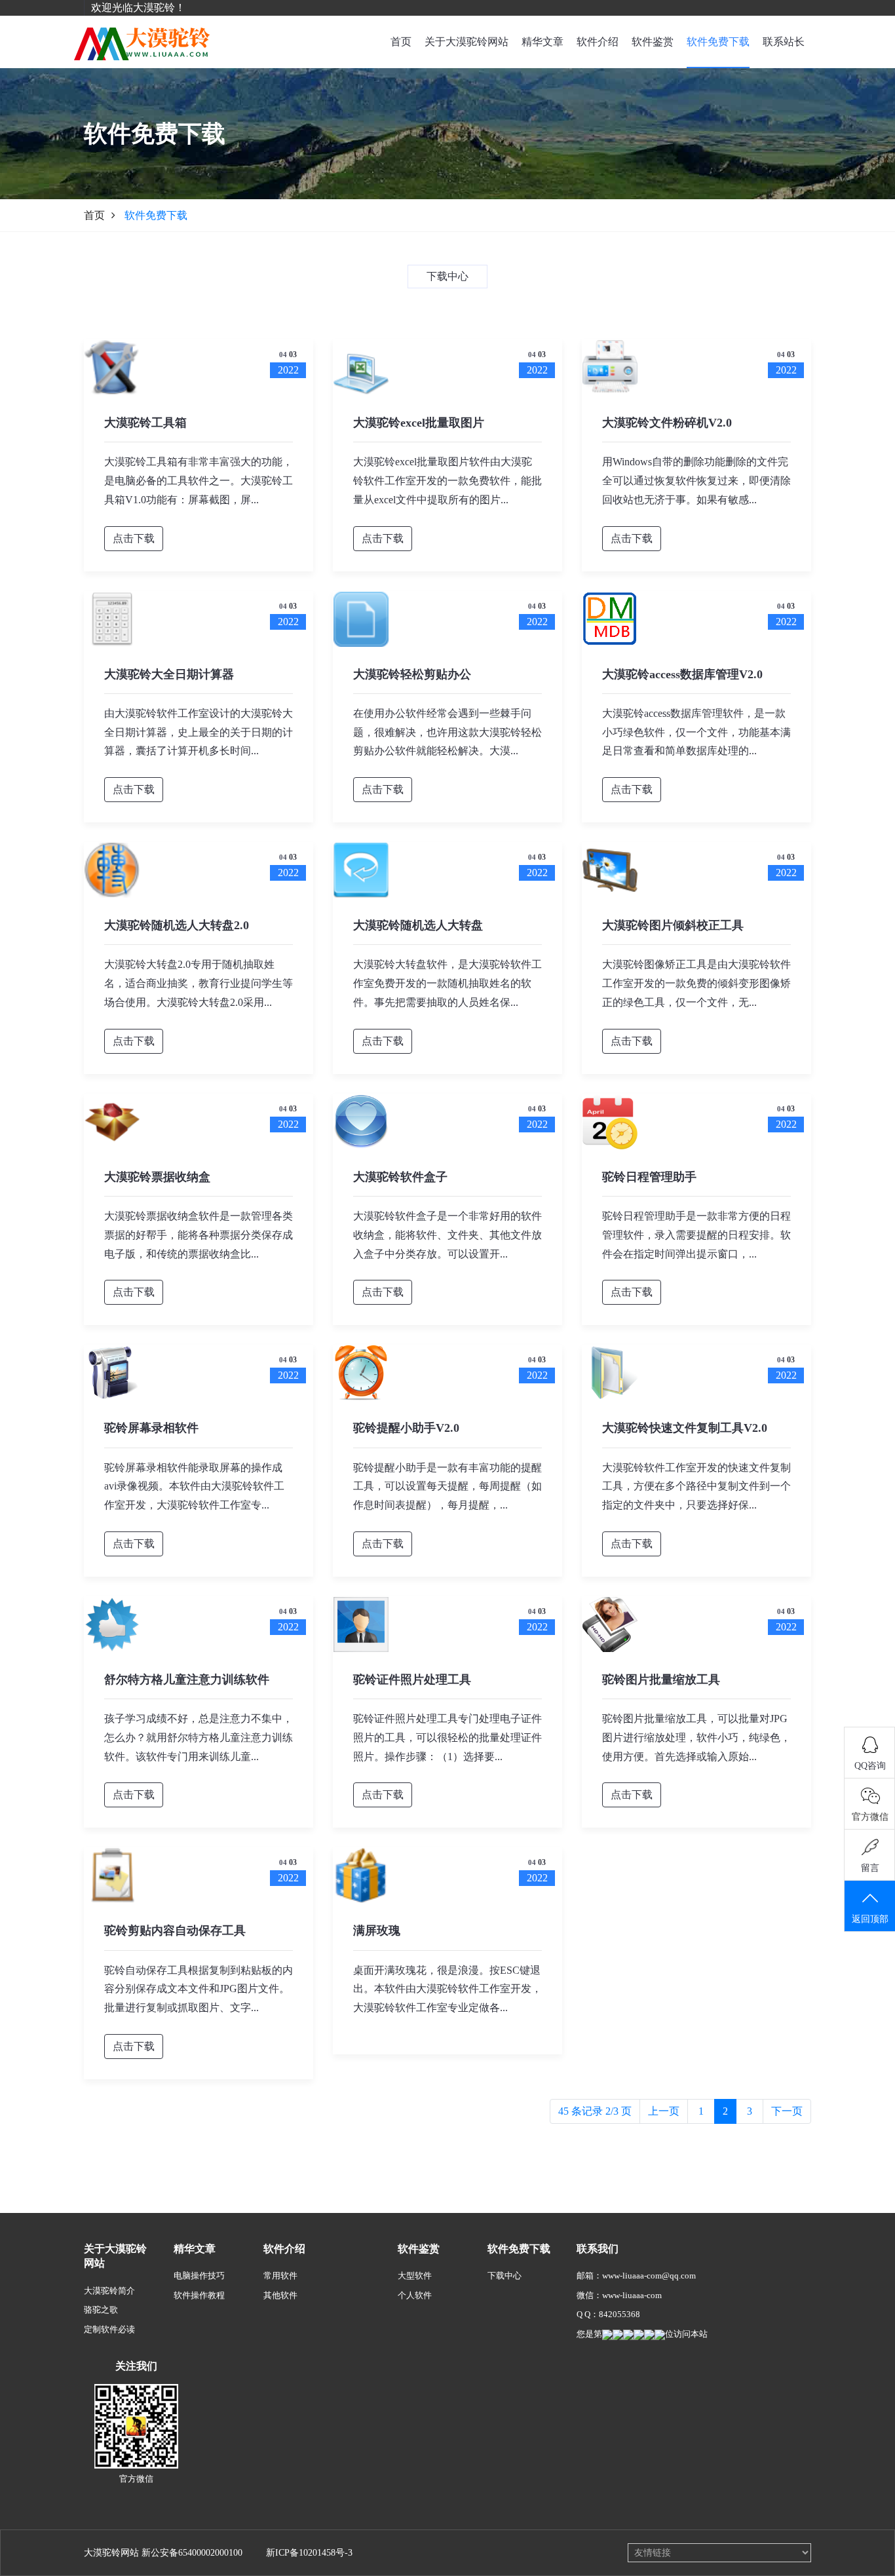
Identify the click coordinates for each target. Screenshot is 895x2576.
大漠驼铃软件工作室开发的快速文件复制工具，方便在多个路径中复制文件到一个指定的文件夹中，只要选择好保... (696, 1487)
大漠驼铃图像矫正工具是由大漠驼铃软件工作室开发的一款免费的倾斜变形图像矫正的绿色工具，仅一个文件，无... (696, 983)
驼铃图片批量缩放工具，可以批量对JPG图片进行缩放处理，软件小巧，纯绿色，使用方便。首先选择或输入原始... (696, 1738)
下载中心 (505, 2276)
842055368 (619, 2314)
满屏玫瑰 (377, 1931)
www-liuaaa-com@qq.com (649, 2276)
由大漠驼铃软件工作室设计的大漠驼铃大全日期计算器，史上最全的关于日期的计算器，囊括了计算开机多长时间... (199, 732)
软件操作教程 (199, 2295)
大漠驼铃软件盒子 (400, 1177)
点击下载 (134, 538)
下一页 (787, 2111)
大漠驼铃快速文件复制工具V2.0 (685, 1428)
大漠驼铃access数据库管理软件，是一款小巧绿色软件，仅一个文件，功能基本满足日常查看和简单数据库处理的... (696, 732)
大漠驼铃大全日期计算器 (169, 674)
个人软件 (415, 2295)
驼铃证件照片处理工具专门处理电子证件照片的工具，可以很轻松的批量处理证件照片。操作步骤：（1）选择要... (447, 1738)
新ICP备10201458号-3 (309, 2553)
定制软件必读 (109, 2329)
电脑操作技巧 (199, 2276)
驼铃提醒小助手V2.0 (406, 1428)
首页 (401, 42)
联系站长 (784, 42)
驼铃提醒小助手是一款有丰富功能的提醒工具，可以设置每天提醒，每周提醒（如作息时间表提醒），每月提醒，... (447, 1487)
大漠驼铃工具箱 (145, 423)
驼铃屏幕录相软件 (151, 1428)
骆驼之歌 (101, 2310)
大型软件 (415, 2276)
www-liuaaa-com (632, 2295)
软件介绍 (598, 42)
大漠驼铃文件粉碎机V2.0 (667, 423)
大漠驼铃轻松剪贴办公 (412, 674)
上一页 (664, 2111)
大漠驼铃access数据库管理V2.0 (682, 674)
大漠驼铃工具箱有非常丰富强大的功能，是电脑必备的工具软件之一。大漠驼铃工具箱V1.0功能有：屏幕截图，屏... (199, 481)
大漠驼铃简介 (109, 2291)
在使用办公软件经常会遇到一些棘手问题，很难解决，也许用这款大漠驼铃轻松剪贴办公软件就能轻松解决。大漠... (447, 732)
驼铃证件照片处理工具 (412, 1680)
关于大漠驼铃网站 (467, 42)
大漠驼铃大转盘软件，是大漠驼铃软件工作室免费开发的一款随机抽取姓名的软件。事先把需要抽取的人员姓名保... (447, 983)
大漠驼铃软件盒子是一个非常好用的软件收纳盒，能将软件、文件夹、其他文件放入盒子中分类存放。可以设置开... (447, 1235)
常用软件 (280, 2276)
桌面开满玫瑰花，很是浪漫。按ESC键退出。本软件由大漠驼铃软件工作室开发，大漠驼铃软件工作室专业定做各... (447, 1989)
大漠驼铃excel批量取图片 (419, 423)
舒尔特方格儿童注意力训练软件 (187, 1680)
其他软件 (280, 2295)
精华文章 (543, 42)
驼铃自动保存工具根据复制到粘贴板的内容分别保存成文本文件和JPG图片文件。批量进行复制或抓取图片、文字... (199, 1989)
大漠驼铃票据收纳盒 (157, 1177)
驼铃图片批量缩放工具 (661, 1680)
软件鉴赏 (653, 42)
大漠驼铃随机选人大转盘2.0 (177, 925)
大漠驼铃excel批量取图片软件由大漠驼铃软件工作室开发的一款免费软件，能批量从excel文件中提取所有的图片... (447, 481)
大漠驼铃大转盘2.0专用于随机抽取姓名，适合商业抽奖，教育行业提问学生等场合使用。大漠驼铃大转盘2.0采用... (199, 983)
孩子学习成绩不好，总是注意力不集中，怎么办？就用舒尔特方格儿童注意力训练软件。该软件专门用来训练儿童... (199, 1738)
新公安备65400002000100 (192, 2553)
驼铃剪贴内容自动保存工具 (175, 1931)
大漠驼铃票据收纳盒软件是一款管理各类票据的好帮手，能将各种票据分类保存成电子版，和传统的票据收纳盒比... (199, 1235)
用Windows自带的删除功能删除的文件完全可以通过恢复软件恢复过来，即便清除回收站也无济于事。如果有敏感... (696, 481)
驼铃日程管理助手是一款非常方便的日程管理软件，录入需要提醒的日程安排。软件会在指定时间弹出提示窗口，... (696, 1235)
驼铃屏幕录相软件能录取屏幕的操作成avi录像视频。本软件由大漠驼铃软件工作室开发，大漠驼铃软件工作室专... (194, 1487)
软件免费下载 (718, 42)
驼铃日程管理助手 (649, 1177)
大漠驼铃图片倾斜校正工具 (673, 925)
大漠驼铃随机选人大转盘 (418, 925)
